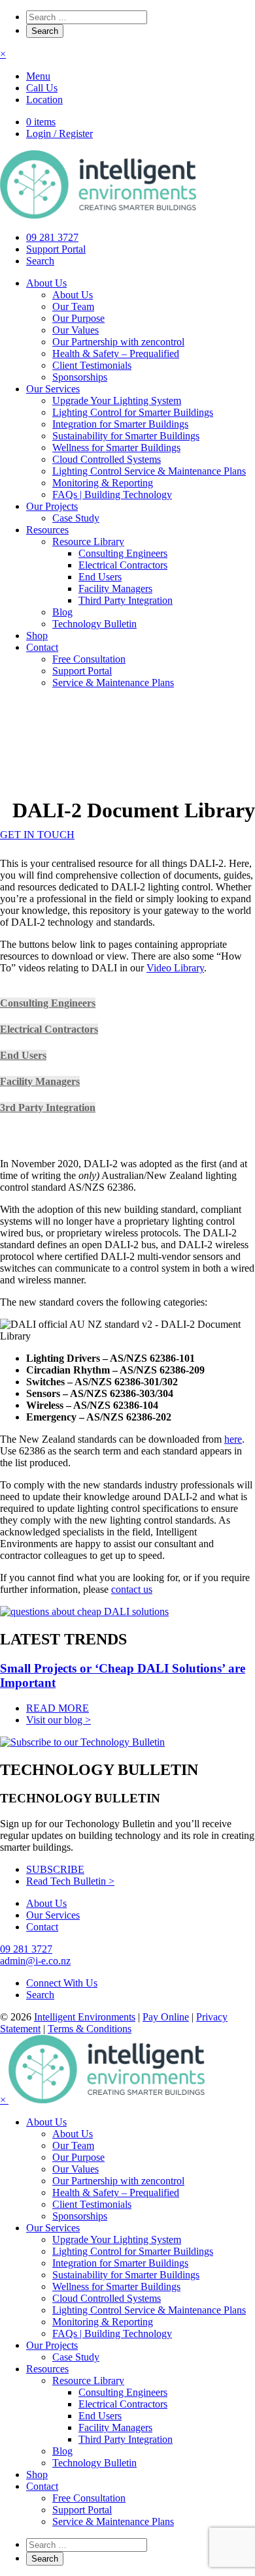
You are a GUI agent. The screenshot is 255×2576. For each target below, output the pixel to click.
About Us (46, 283)
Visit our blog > (59, 1720)
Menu (38, 76)
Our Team (73, 306)
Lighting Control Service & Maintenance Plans (149, 471)
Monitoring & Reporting (103, 483)
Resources (47, 530)
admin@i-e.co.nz (35, 1961)
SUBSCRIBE (55, 1869)
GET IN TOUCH (37, 835)
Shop (37, 636)
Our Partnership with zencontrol (118, 342)
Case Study (76, 518)
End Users (100, 577)
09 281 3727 (52, 237)
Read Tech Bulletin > (70, 1881)
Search (40, 261)
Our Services (53, 389)
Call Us (42, 88)
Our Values (76, 330)
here (233, 1439)
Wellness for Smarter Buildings (116, 448)
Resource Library (88, 542)
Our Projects (52, 506)
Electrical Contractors (123, 565)
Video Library (175, 968)
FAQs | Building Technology (112, 495)
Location (44, 100)
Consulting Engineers (123, 553)
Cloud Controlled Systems (107, 459)
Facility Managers (115, 589)
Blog (62, 612)
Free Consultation (89, 659)
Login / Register (59, 134)
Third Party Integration (126, 600)
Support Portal (56, 249)
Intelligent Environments (85, 2017)
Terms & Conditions (90, 2029)
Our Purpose (78, 318)
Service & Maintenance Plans (113, 683)
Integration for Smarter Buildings (120, 424)
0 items (41, 122)
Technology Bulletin (94, 624)
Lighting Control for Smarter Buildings (133, 412)
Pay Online (166, 2017)
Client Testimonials (92, 365)
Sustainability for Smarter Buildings (126, 436)
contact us (132, 1589)
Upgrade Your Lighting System (117, 401)
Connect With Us (62, 1983)
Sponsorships (80, 377)
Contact (42, 647)
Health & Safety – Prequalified (116, 353)
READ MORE (58, 1708)
